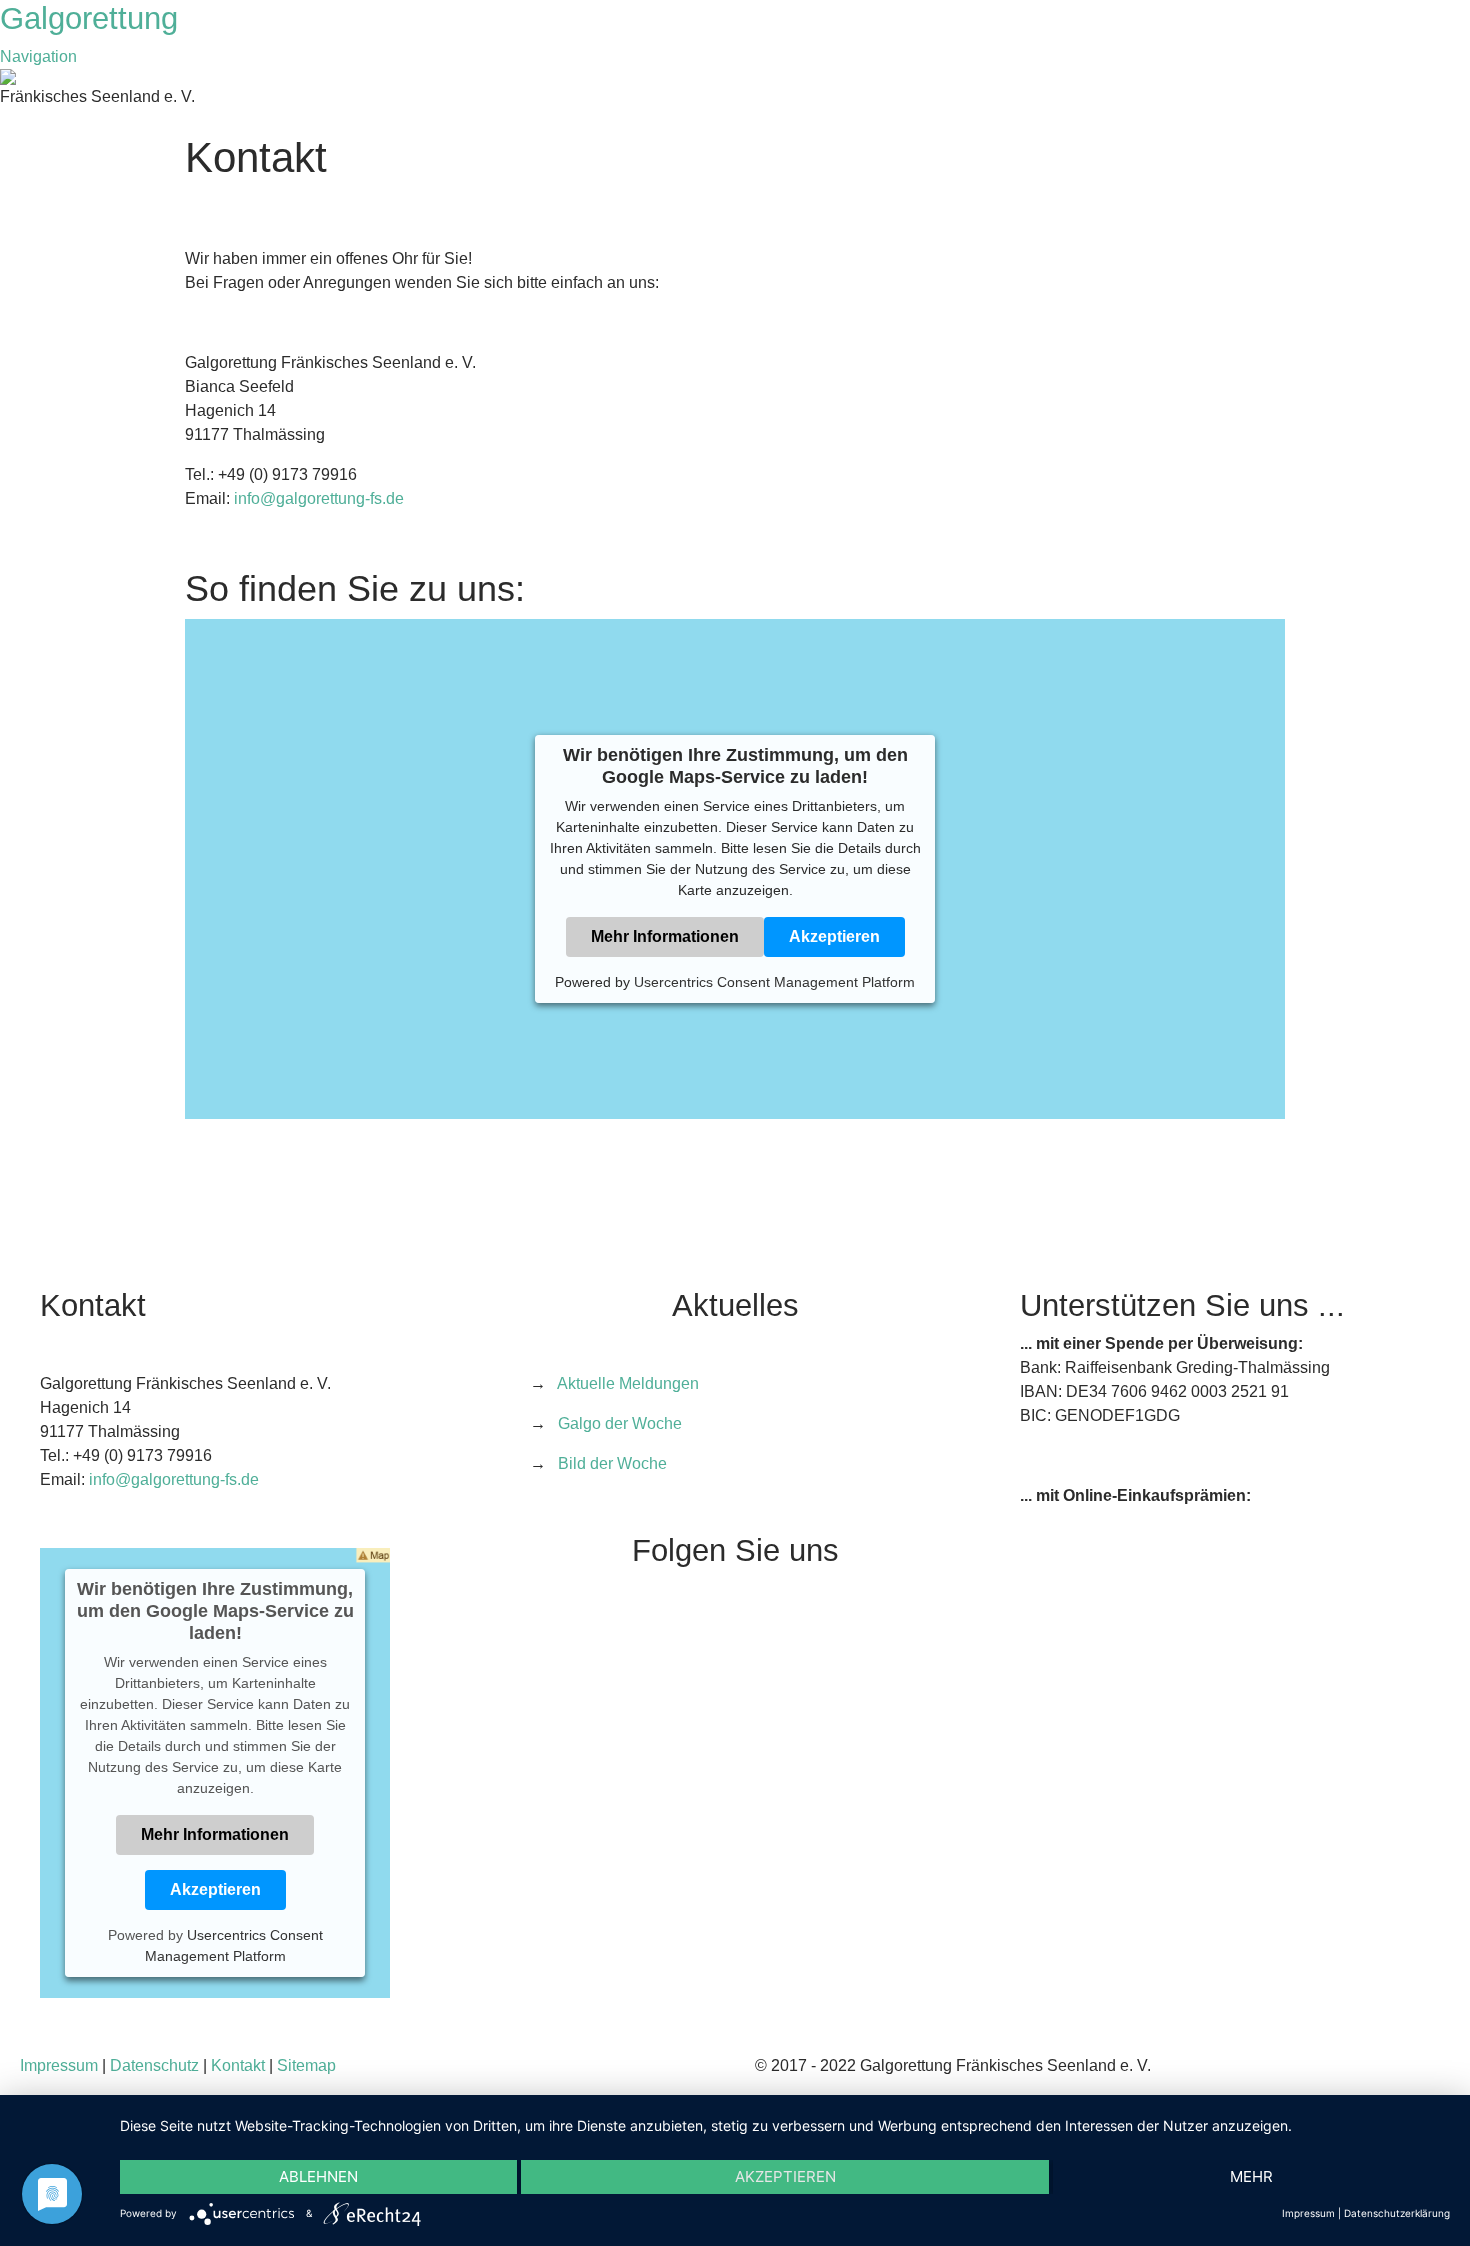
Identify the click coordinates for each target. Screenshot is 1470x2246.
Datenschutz (154, 2065)
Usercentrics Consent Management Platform (774, 982)
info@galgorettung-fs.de (319, 498)
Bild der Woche (612, 1463)
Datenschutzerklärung (1397, 2213)
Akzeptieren (834, 936)
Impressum (59, 2065)
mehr (1251, 2176)
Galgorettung (93, 18)
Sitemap (306, 2065)
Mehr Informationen (665, 936)
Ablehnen (318, 2176)
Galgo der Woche (620, 1423)
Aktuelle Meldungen (628, 1383)
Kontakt (238, 2065)
